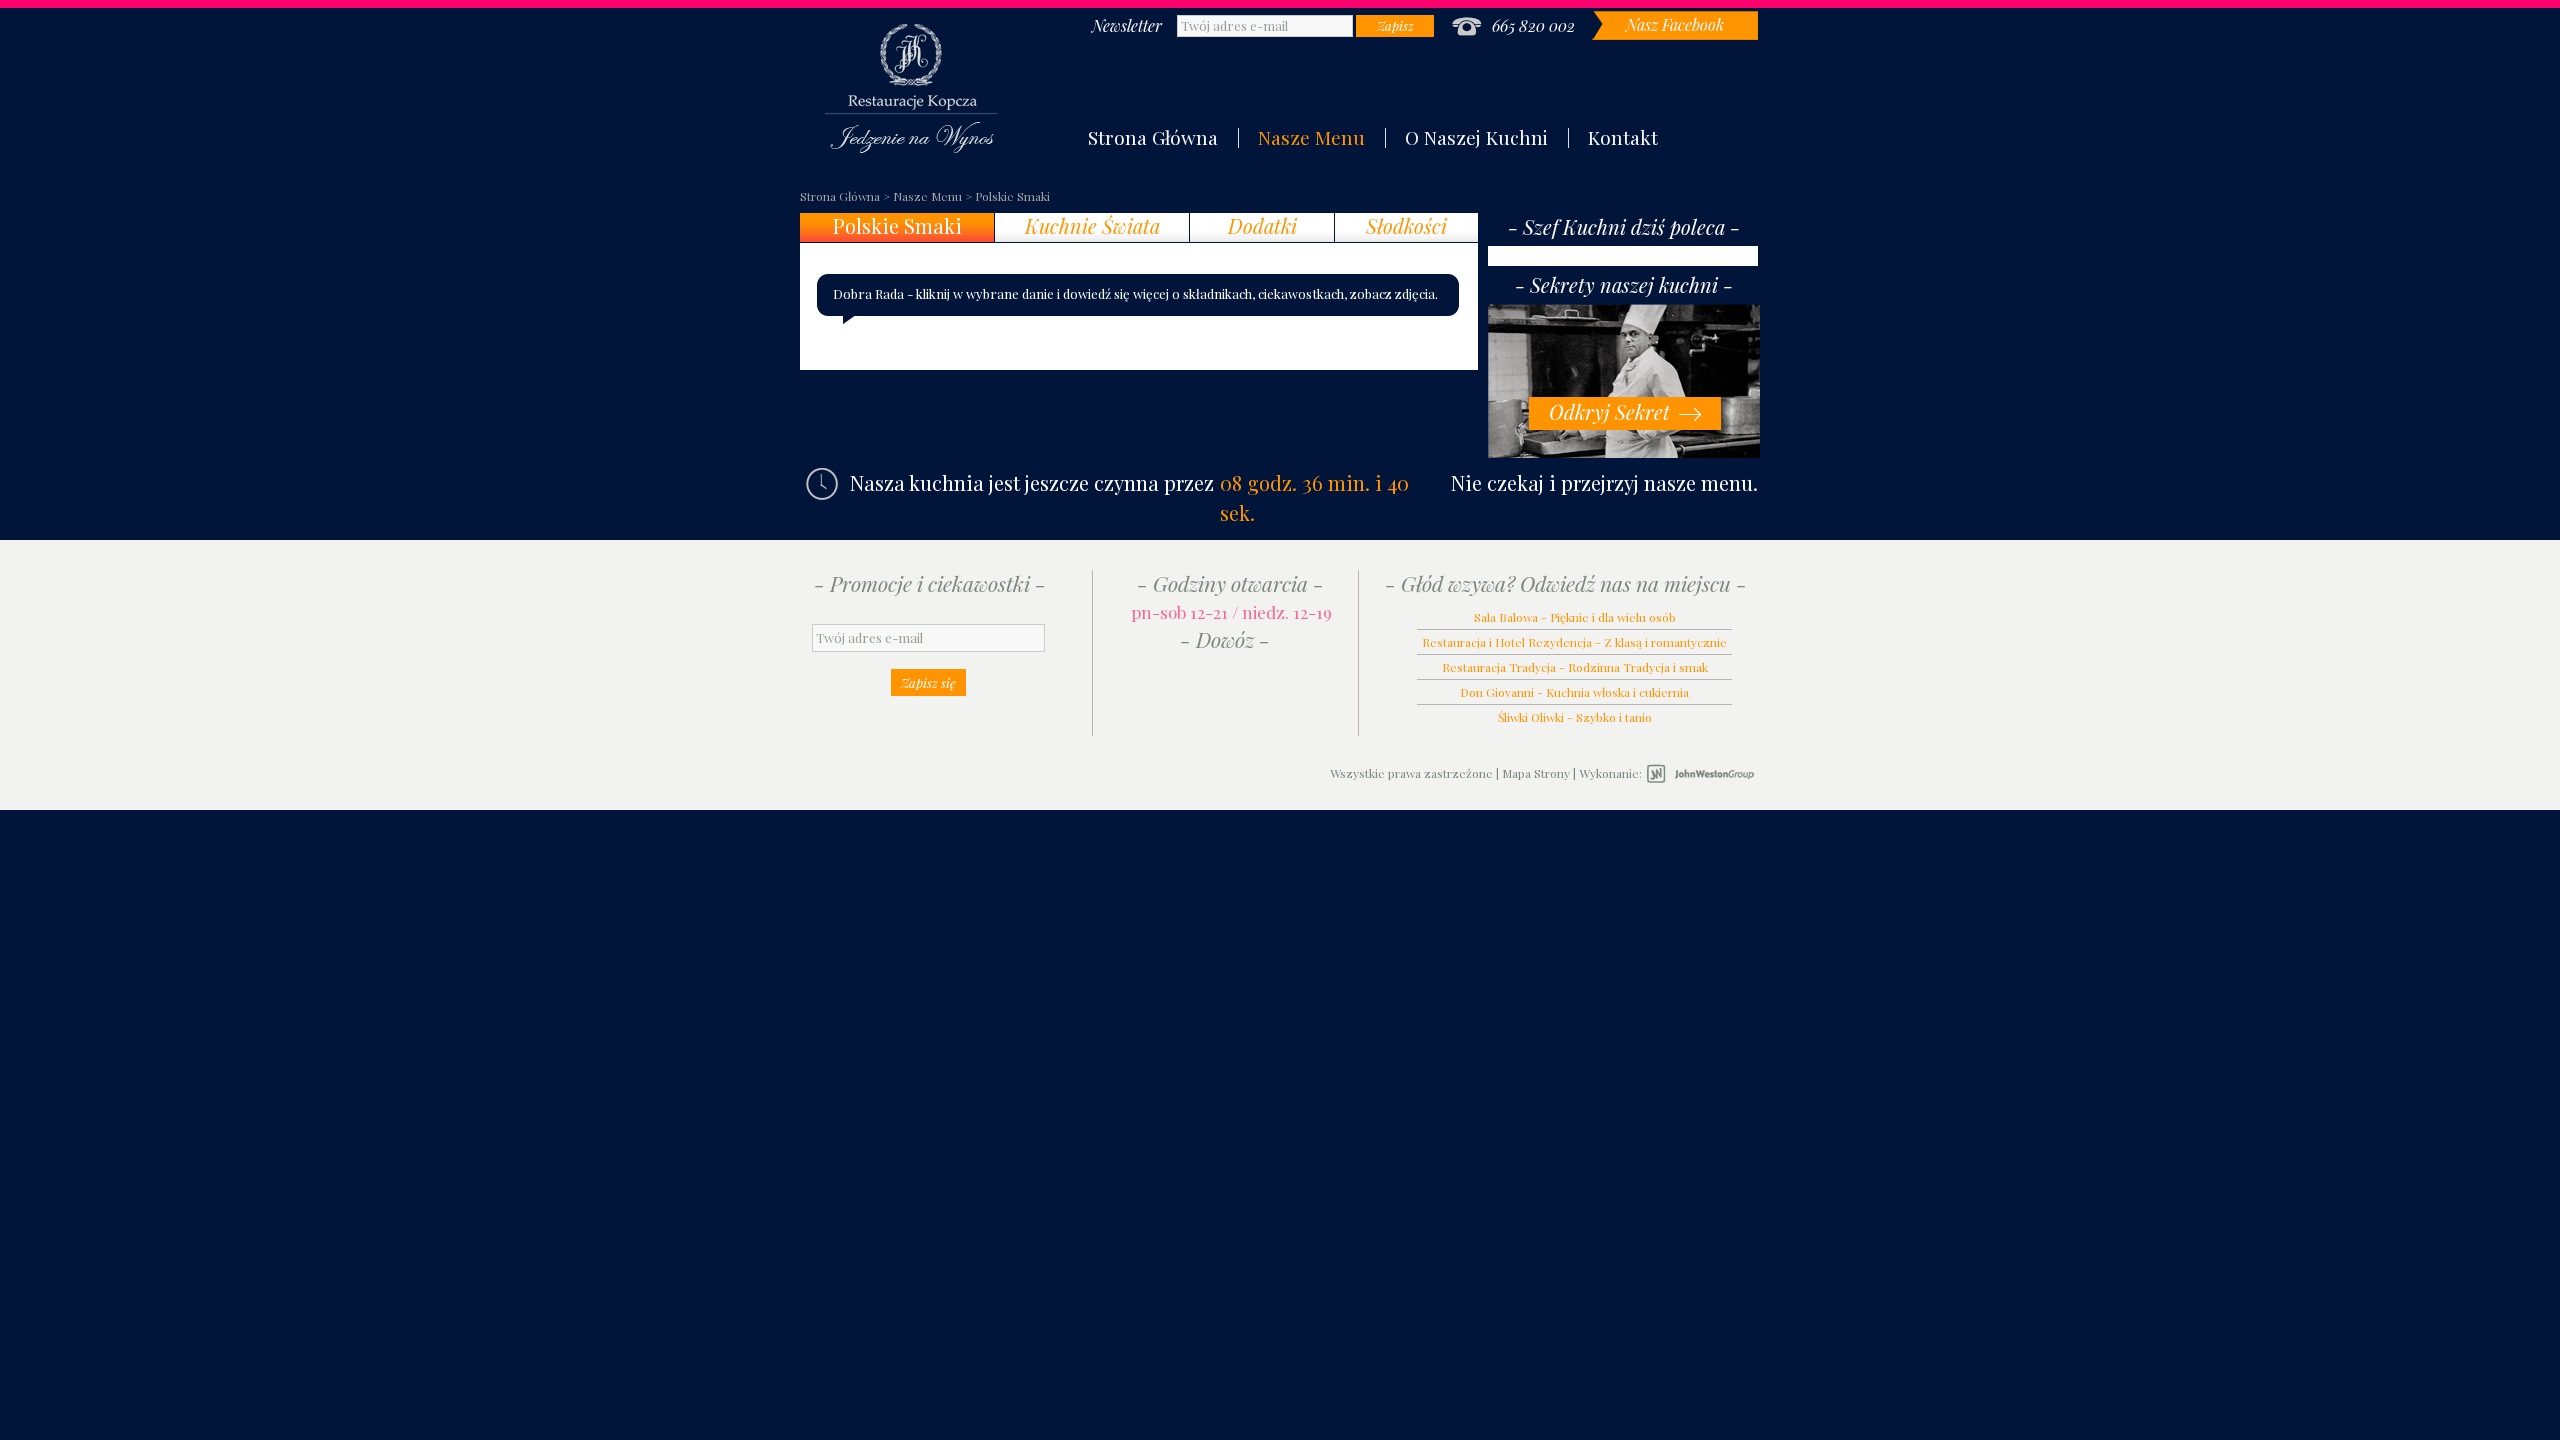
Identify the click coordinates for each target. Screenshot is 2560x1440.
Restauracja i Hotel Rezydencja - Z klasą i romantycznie (1574, 642)
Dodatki (1262, 226)
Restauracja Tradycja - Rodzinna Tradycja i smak (1575, 667)
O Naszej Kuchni (1476, 137)
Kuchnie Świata (1092, 226)
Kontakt (1623, 137)
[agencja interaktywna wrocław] (1700, 774)
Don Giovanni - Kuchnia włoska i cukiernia (1574, 692)
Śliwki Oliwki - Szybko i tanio (1575, 717)
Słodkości (1406, 226)
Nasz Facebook (1675, 24)
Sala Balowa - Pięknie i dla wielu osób (1575, 617)
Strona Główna (1153, 137)
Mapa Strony (1536, 773)
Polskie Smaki (1012, 196)
